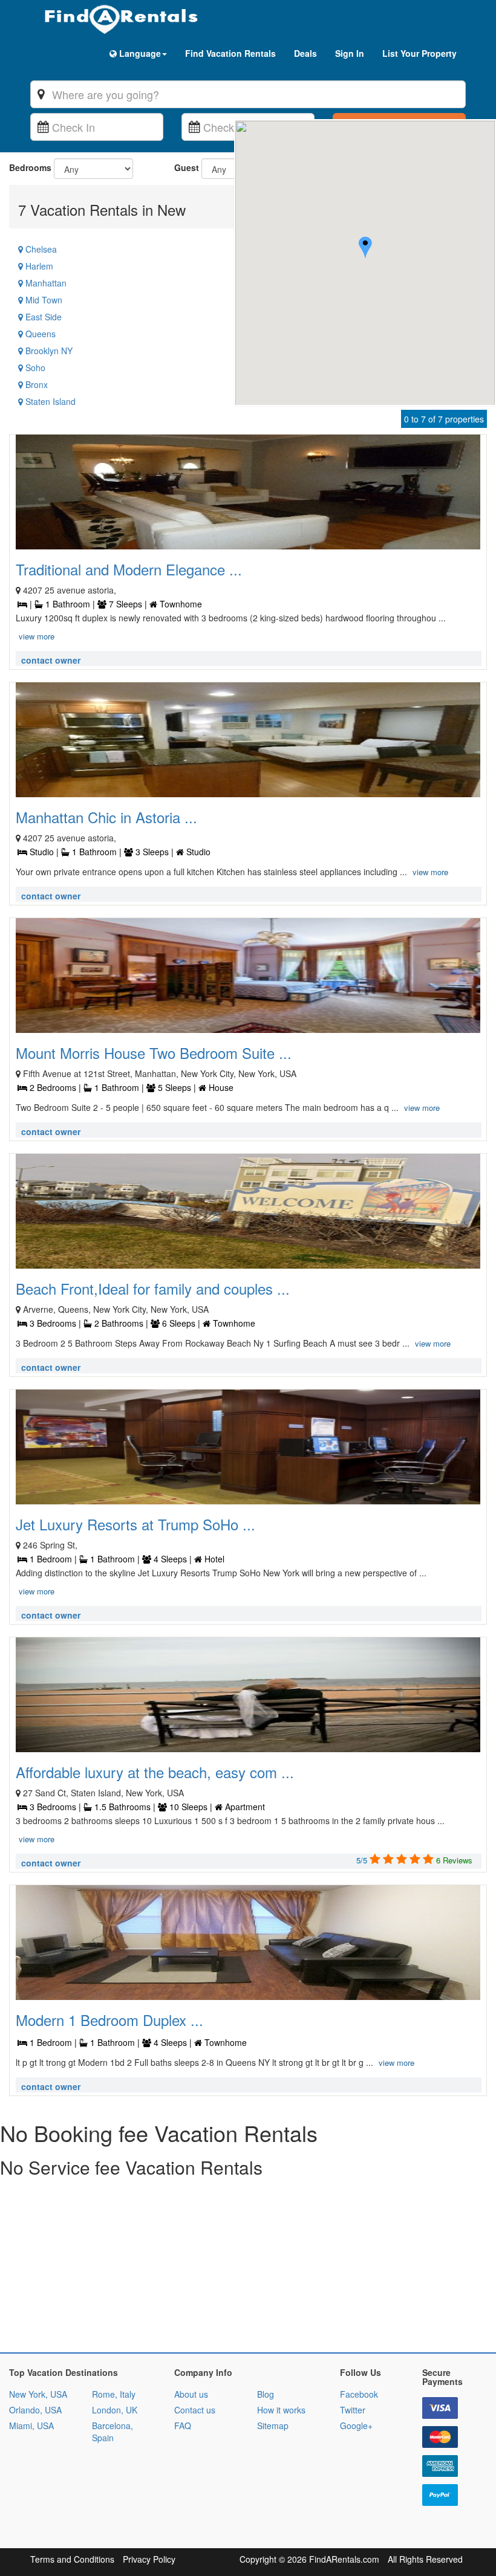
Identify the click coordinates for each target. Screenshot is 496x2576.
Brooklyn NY (48, 351)
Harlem (38, 266)
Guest (187, 167)
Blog (266, 2394)
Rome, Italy (114, 2394)
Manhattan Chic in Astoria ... (106, 817)
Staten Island (49, 401)
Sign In (350, 53)
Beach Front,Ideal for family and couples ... (153, 1288)
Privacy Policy (149, 2559)
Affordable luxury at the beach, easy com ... (155, 1772)
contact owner (51, 660)
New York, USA (38, 2394)
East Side (42, 317)
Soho (34, 367)
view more (37, 636)
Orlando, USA (35, 2410)
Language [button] (139, 53)
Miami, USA (31, 2426)
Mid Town (43, 300)
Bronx (35, 384)
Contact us (195, 2410)
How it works (281, 2410)
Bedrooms (30, 167)
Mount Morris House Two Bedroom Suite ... (154, 1053)
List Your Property (419, 53)
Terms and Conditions (72, 2559)
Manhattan (45, 283)
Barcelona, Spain (113, 2432)
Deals (305, 53)
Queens (39, 334)
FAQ (183, 2426)
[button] (365, 249)
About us (191, 2394)
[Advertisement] (248, 2268)
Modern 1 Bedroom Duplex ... (109, 2020)
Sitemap (273, 2426)
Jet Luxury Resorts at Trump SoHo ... (135, 1524)
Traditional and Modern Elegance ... (129, 569)
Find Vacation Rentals (230, 53)
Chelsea (40, 249)
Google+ (356, 2426)
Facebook (359, 2394)
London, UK (115, 2410)
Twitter (353, 2410)
